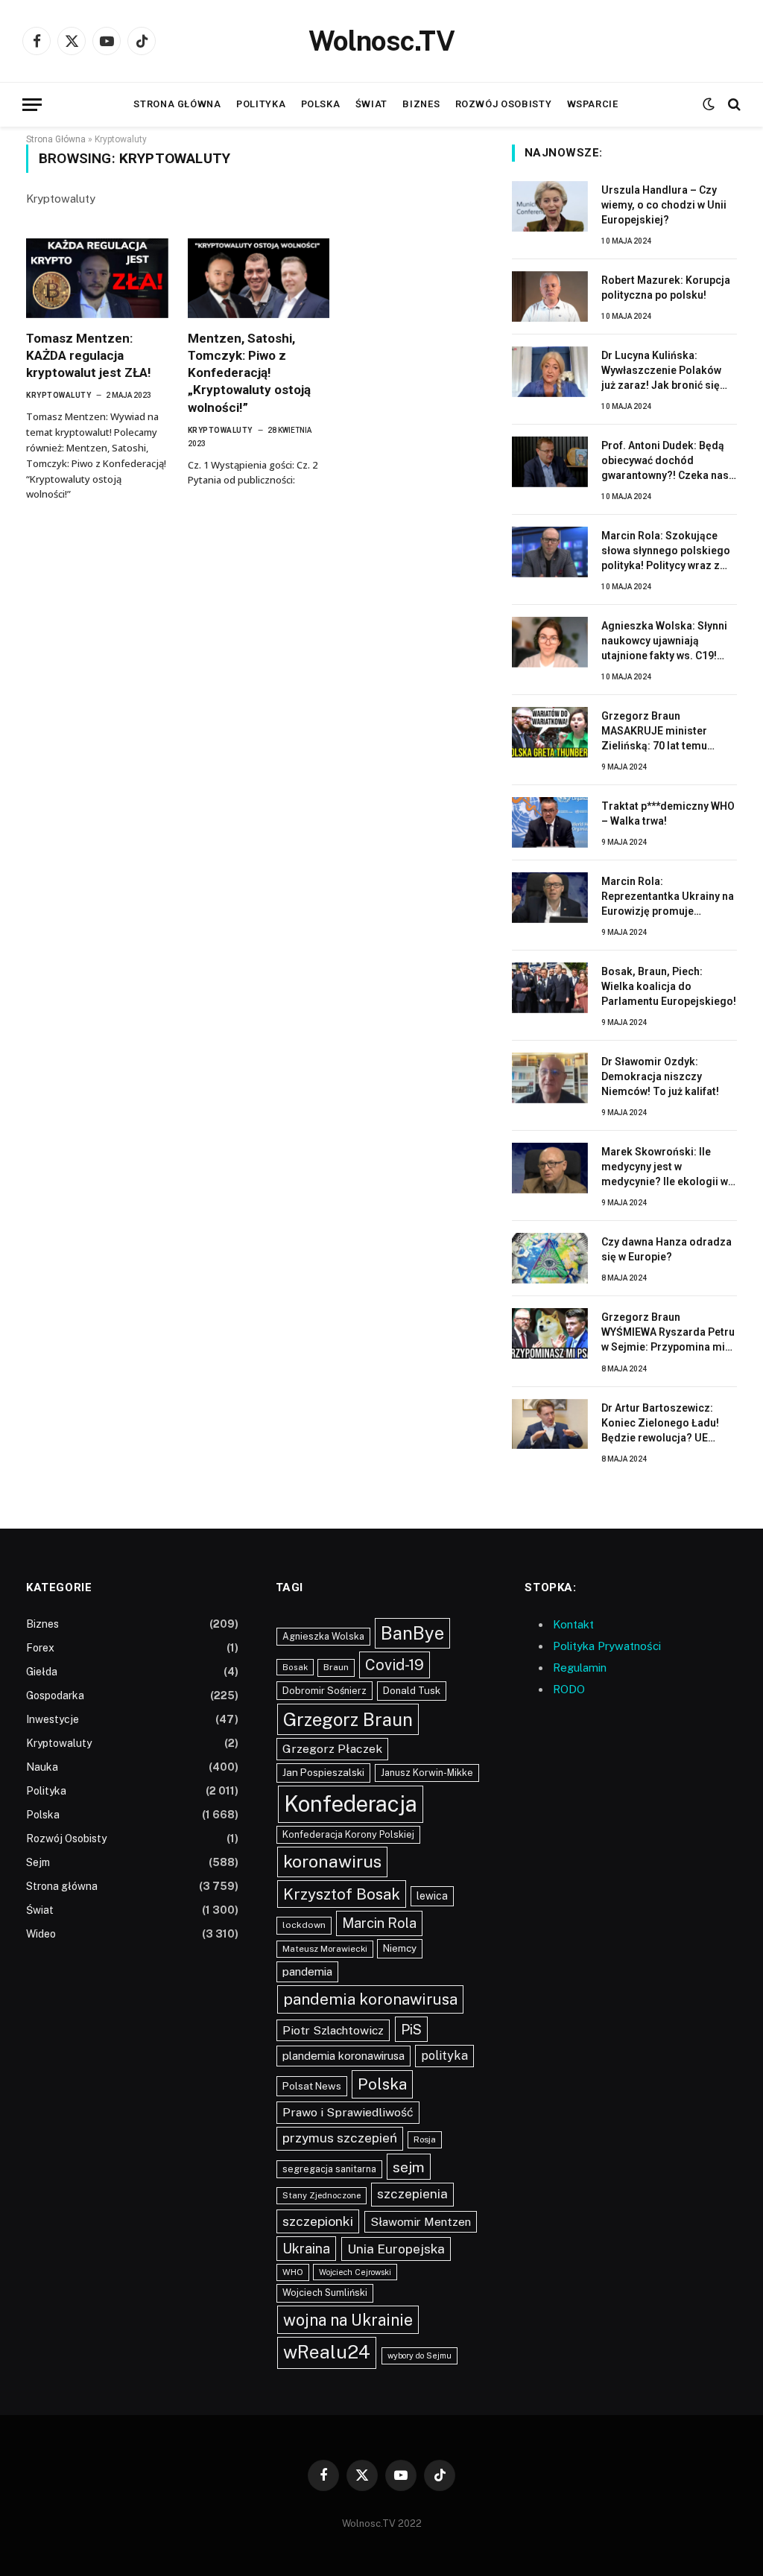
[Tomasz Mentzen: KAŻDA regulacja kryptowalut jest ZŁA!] (97, 278)
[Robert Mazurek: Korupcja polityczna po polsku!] (550, 296)
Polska (321, 104)
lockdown (304, 1925)
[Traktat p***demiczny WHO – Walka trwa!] (550, 822)
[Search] (733, 105)
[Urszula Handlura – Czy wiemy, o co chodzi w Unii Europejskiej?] (550, 206)
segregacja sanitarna (329, 2169)
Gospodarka (55, 1695)
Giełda (42, 1672)
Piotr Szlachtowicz (333, 2030)
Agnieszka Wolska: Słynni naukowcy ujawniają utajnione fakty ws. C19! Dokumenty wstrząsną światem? (664, 641)
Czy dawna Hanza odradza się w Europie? (667, 1249)
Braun (336, 1667)
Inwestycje (53, 1719)
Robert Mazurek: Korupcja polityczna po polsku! (666, 288)
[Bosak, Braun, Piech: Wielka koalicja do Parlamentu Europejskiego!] (550, 988)
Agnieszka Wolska (323, 1636)
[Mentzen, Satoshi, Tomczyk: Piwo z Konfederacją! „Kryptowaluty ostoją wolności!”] (259, 278)
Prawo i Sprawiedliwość (348, 2112)
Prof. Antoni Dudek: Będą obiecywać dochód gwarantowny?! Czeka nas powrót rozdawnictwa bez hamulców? (665, 461)
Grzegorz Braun (348, 1719)
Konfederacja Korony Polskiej (348, 1834)
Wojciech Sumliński (325, 2293)
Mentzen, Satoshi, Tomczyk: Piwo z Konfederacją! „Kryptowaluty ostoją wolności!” (249, 372)
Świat (371, 104)
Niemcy (400, 1948)
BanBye (412, 1633)
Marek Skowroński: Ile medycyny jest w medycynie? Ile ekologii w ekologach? (665, 1167)
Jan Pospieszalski (323, 1772)
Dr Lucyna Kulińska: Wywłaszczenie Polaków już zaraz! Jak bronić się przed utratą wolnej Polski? (669, 371)
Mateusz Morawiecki (325, 1949)
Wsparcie (593, 104)
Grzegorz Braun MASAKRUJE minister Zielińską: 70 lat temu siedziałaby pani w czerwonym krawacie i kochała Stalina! (656, 732)
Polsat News (312, 2086)
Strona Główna (56, 139)
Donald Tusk (412, 1691)
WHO (293, 2272)
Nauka (42, 1767)
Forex (40, 1648)
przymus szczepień (340, 2138)
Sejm (38, 1862)
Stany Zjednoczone (322, 2195)
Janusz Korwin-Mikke (427, 1773)
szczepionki (318, 2221)
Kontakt (573, 1624)
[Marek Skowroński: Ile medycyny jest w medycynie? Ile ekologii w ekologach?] (550, 1168)
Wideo (41, 1934)
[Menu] (32, 105)
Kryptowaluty (58, 395)
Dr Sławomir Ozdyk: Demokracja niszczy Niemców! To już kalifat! (660, 1076)
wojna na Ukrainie (348, 2320)
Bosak (295, 1667)
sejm (409, 2167)
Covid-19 (395, 1665)
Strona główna (177, 104)
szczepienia (412, 2194)
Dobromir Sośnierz (324, 1691)
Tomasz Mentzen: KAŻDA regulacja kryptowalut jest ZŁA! (89, 355)
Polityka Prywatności (607, 1646)
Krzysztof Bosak (342, 1894)
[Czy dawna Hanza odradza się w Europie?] (550, 1258)
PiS (411, 2029)
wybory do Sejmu (420, 2355)
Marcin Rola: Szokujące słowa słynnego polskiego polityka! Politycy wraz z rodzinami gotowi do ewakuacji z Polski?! (666, 551)
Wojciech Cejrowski (355, 2272)
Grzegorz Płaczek (332, 1749)
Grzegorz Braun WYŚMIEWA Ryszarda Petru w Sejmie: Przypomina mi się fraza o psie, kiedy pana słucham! (668, 1333)
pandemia (307, 1971)
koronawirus (332, 1861)
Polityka (261, 104)
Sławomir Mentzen (421, 2221)
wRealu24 (327, 2352)
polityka (444, 2056)
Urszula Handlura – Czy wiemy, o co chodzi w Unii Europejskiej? (664, 205)
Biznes (421, 104)
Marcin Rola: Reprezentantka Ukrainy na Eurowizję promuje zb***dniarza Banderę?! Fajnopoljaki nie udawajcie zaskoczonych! (668, 897)
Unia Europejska (396, 2249)
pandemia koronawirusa (370, 1999)
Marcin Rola (379, 1923)
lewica (432, 1896)
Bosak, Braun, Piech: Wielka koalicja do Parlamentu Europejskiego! (669, 986)
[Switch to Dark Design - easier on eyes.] (709, 104)
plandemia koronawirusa (343, 2056)
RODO (569, 1689)
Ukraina (306, 2249)
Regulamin (580, 1668)
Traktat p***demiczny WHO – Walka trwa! (668, 813)
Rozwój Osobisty (504, 104)
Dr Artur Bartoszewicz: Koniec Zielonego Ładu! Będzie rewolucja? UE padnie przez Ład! (660, 1424)
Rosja (425, 2139)
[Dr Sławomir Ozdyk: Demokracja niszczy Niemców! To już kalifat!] (550, 1078)
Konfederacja (351, 1804)
